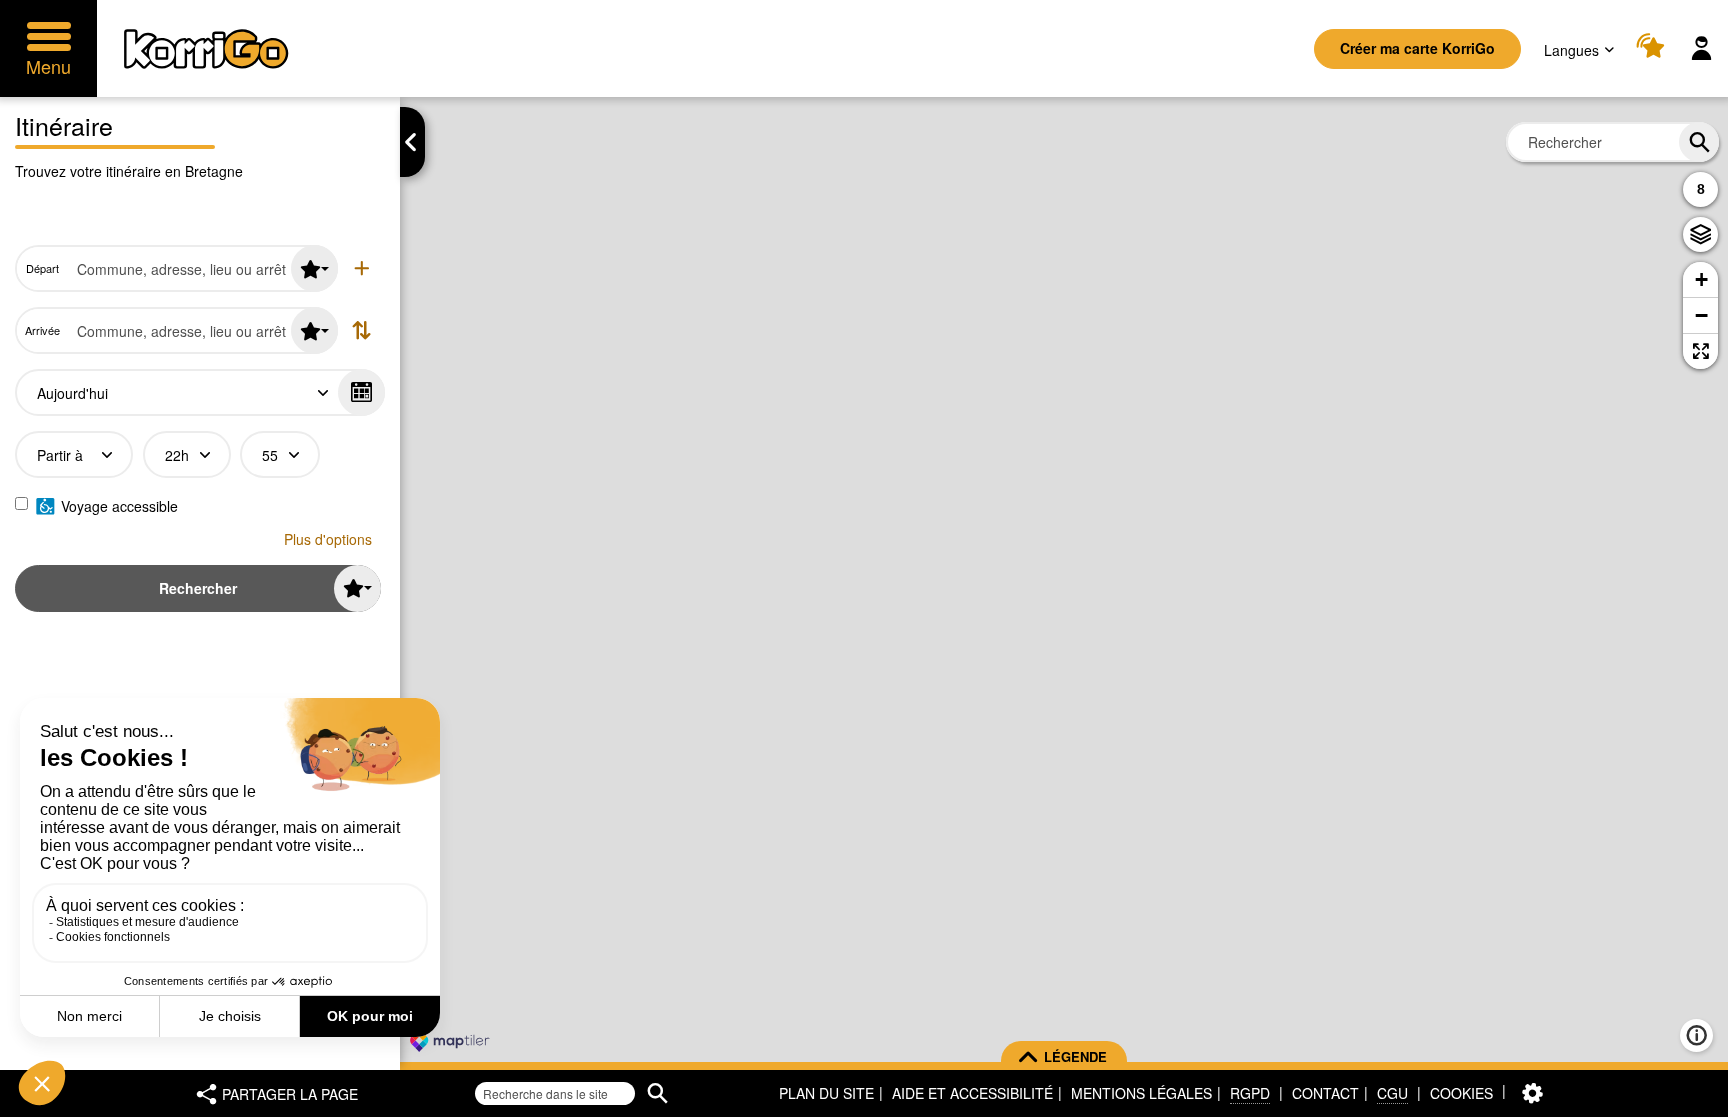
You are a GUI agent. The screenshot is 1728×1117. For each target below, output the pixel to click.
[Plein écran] (1700, 351)
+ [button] (1701, 279)
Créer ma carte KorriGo (1417, 48)
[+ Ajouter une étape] (361, 268)
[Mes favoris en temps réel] (1653, 48)
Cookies (1461, 1093)
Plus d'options (328, 539)
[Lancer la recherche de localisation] (1699, 142)
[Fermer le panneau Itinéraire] (412, 142)
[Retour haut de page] (1691, 1100)
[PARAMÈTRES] (1532, 1093)
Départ (42, 268)
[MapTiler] (450, 1041)
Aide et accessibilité (972, 1093)
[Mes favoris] (314, 268)
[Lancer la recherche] (657, 1093)
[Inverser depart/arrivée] (361, 330)
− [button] (1701, 315)
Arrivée (42, 330)
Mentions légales (1141, 1093)
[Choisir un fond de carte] (1700, 234)
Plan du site (826, 1093)
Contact (1325, 1093)
